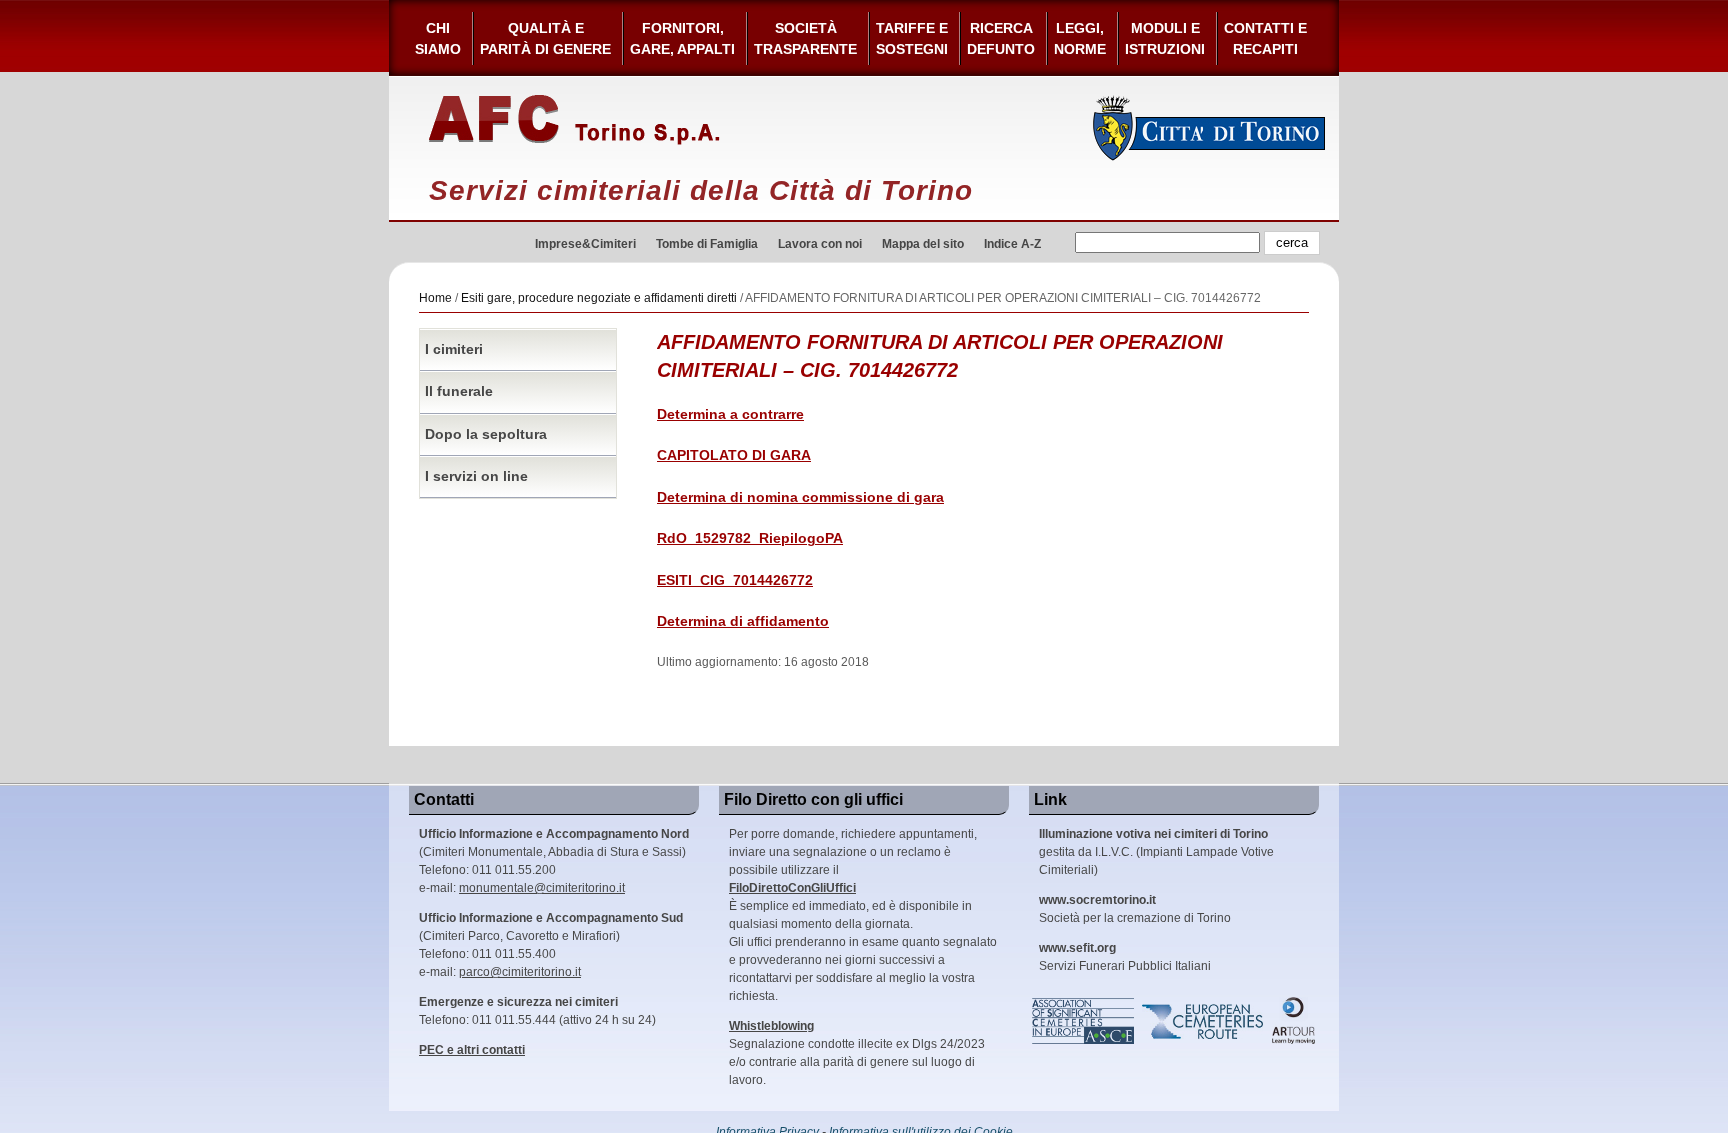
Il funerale (459, 391)
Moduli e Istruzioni (1165, 38)
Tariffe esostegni (912, 38)
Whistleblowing (771, 1026)
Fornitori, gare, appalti (682, 38)
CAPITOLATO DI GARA (734, 455)
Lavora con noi (820, 244)
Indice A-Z (1012, 244)
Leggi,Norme (1080, 38)
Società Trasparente (805, 38)
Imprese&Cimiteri (585, 244)
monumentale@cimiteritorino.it (542, 888)
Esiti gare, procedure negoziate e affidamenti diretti (599, 298)
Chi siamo (438, 38)
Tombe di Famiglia (707, 244)
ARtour (1294, 1021)
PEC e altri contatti (472, 1050)
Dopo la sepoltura (486, 434)
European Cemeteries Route (1204, 1021)
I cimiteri (454, 349)
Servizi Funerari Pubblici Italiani (1125, 957)
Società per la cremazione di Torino (1135, 909)
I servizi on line (476, 476)
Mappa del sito (923, 244)
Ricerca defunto (1001, 38)
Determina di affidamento (743, 621)
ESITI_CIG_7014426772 (735, 580)
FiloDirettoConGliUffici (792, 888)
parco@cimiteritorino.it (520, 972)
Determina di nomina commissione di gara (800, 497)
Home (435, 298)
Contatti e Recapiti (1265, 38)
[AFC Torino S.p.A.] (574, 120)
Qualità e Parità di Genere (545, 38)
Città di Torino (1209, 128)
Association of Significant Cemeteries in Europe (1084, 1021)
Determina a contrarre (730, 414)
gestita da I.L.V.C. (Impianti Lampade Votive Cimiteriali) (1156, 852)
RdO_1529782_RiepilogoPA (750, 538)
